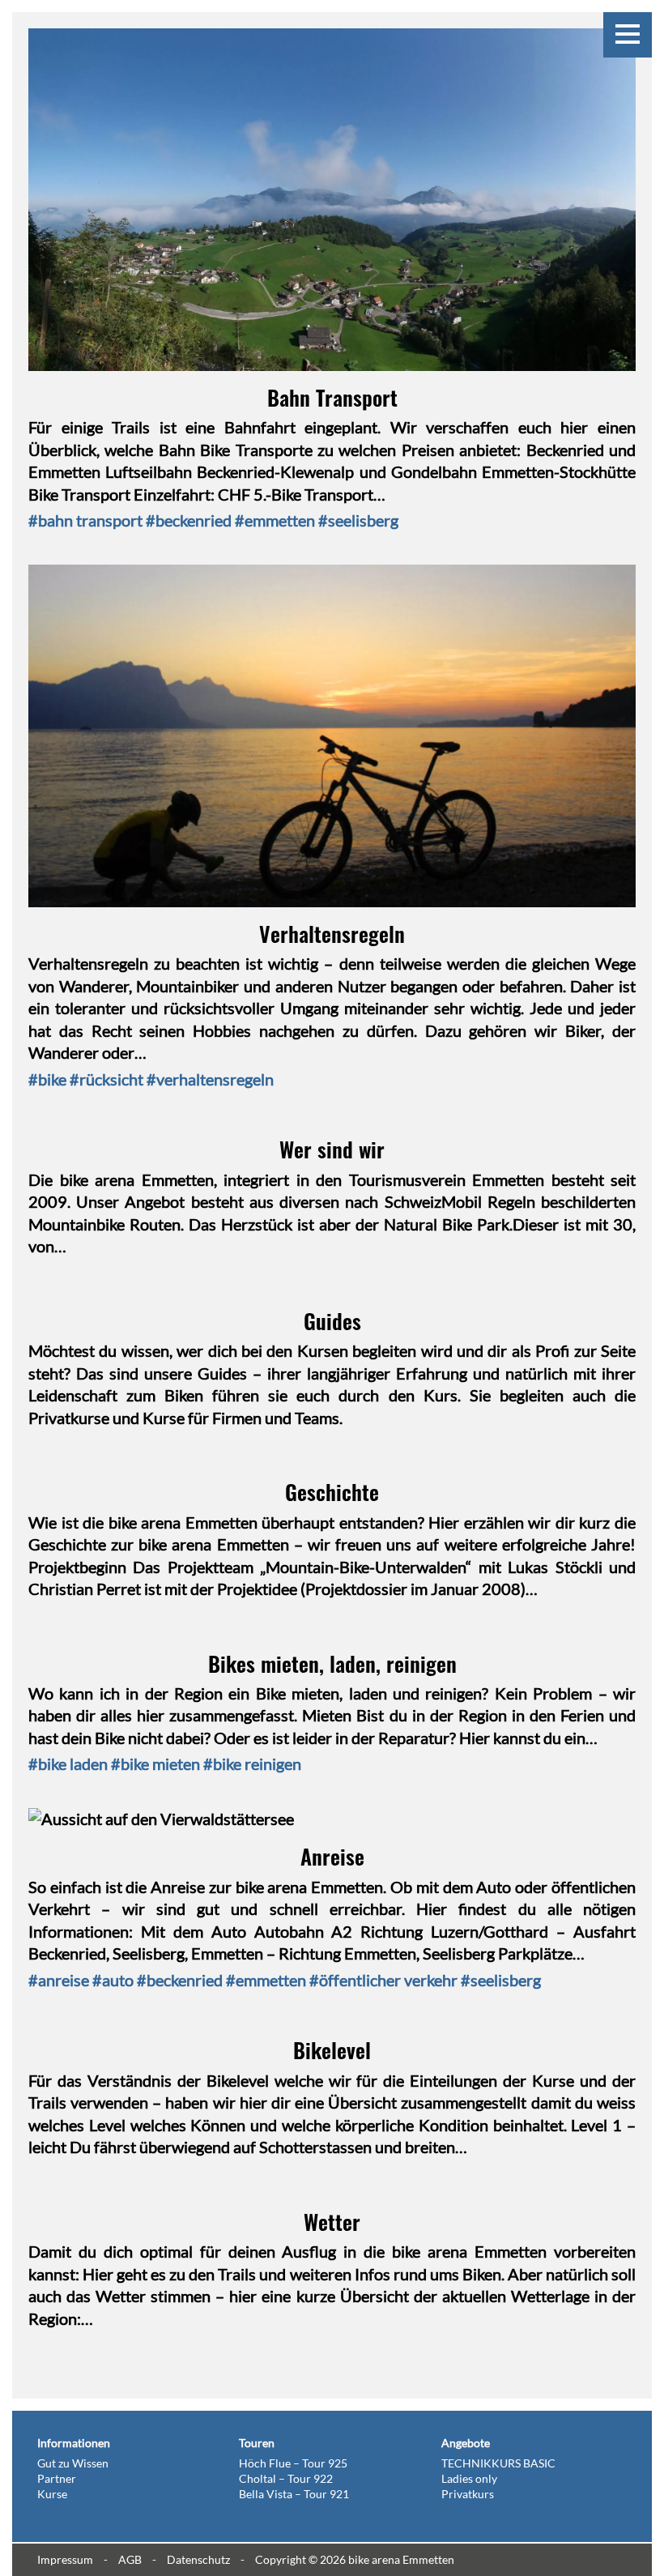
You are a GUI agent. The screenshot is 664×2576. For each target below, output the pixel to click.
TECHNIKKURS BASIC (498, 2463)
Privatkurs (468, 2494)
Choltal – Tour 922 (286, 2478)
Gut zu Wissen (73, 2463)
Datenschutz (198, 2559)
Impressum (65, 2559)
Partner (57, 2478)
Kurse (52, 2494)
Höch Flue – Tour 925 (293, 2463)
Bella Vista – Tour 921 (294, 2494)
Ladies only (469, 2478)
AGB (130, 2559)
